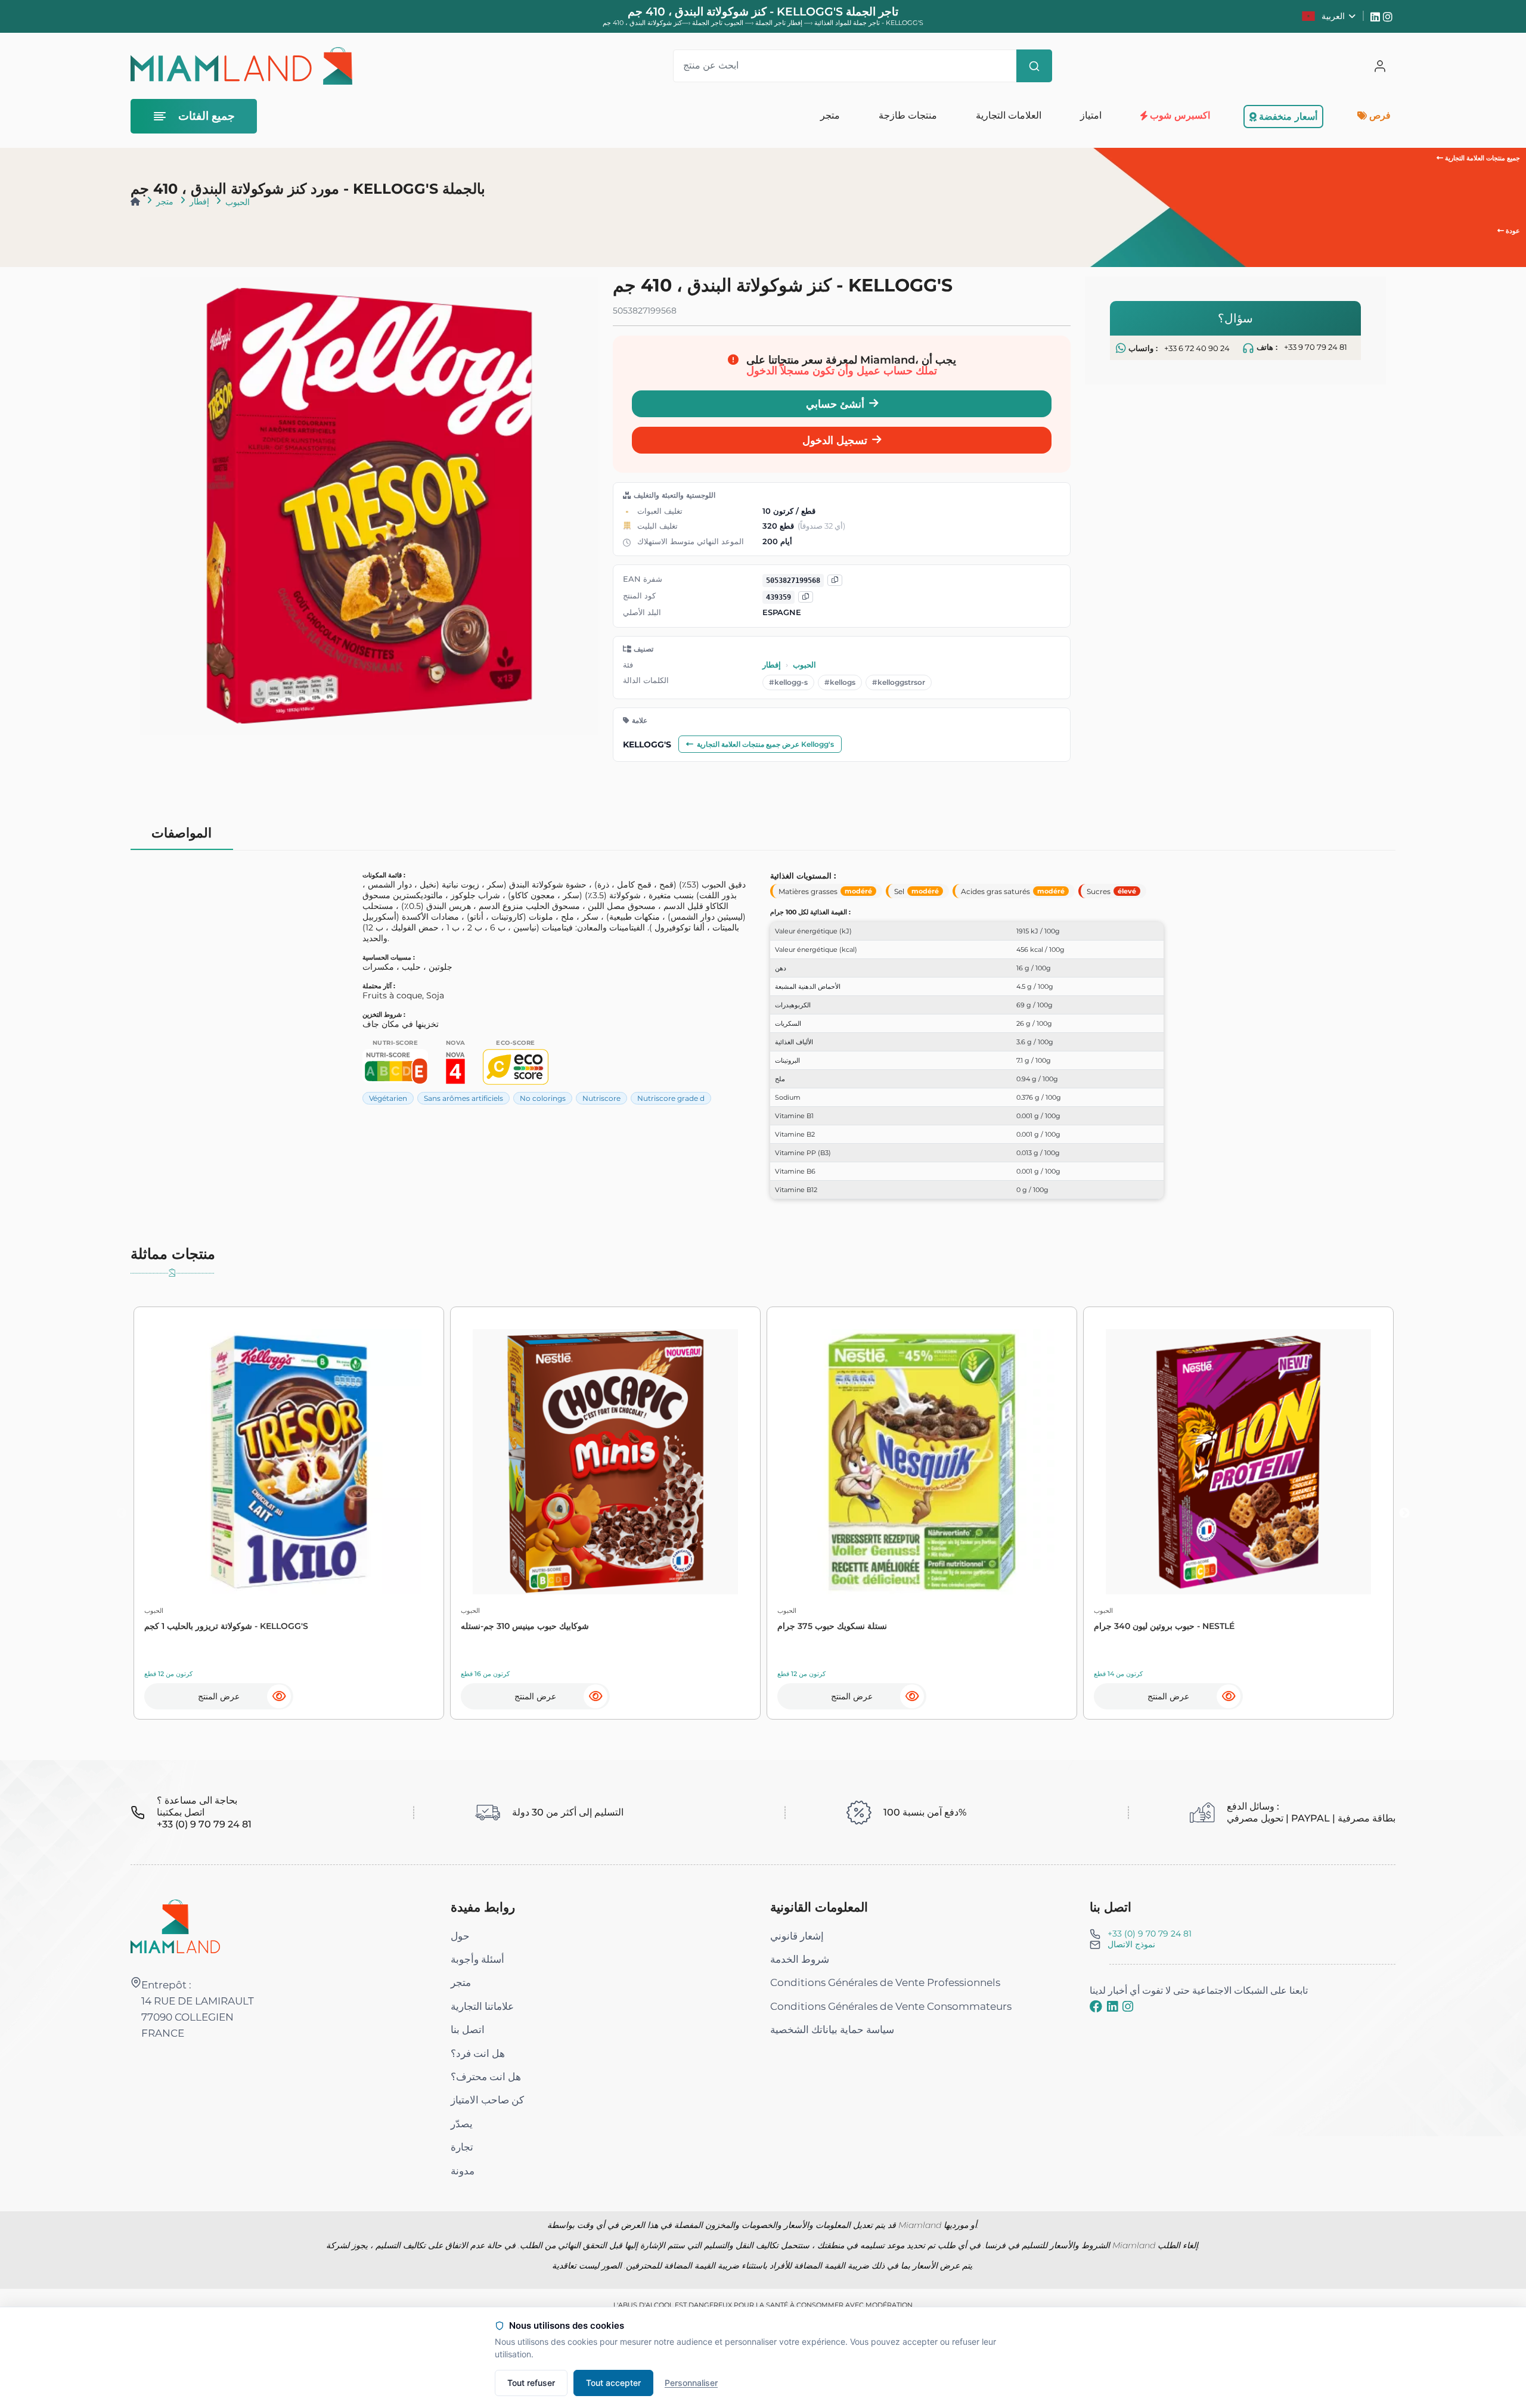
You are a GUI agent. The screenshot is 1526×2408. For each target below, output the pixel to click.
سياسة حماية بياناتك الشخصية (832, 2030)
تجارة (462, 2147)
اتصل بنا (468, 2030)
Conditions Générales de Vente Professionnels (885, 1982)
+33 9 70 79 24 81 (1316, 348)
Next (1404, 1513)
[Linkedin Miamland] (1377, 16)
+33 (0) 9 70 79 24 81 (1150, 1934)
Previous (122, 1513)
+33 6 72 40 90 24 (1197, 348)
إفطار (199, 201)
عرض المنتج (219, 1696)
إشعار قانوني (797, 1936)
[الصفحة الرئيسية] (135, 201)
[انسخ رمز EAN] (835, 580)
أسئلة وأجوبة (477, 1959)
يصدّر (462, 2124)
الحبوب (238, 202)
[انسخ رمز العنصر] (806, 597)
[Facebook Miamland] (1096, 2006)
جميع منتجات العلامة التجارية (1482, 158)
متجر (165, 201)
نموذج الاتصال (1131, 1944)
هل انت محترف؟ (486, 2077)
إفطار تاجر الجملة (778, 23)
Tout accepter (613, 2383)
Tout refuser (531, 2383)
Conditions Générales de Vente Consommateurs (891, 2006)
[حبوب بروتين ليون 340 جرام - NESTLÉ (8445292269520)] (1238, 1462)
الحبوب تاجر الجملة (717, 23)
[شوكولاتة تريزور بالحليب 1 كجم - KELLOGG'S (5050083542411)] (289, 1462)
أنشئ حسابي (835, 404)
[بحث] (1034, 66)
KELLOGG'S (647, 744)
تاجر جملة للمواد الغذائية (847, 23)
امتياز (1090, 115)
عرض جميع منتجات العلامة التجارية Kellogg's (765, 744)
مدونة (463, 2171)
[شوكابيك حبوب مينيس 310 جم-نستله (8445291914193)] (605, 1462)
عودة (1512, 231)
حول (460, 1936)
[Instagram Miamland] (1389, 16)
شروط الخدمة (800, 1959)
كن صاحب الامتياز (487, 2100)
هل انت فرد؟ (478, 2053)
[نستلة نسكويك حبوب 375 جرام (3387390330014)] (922, 1462)
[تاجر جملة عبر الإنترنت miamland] (241, 66)
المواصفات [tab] (182, 833)
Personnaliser (691, 2383)
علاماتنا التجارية (482, 2006)
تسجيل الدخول (835, 440)
